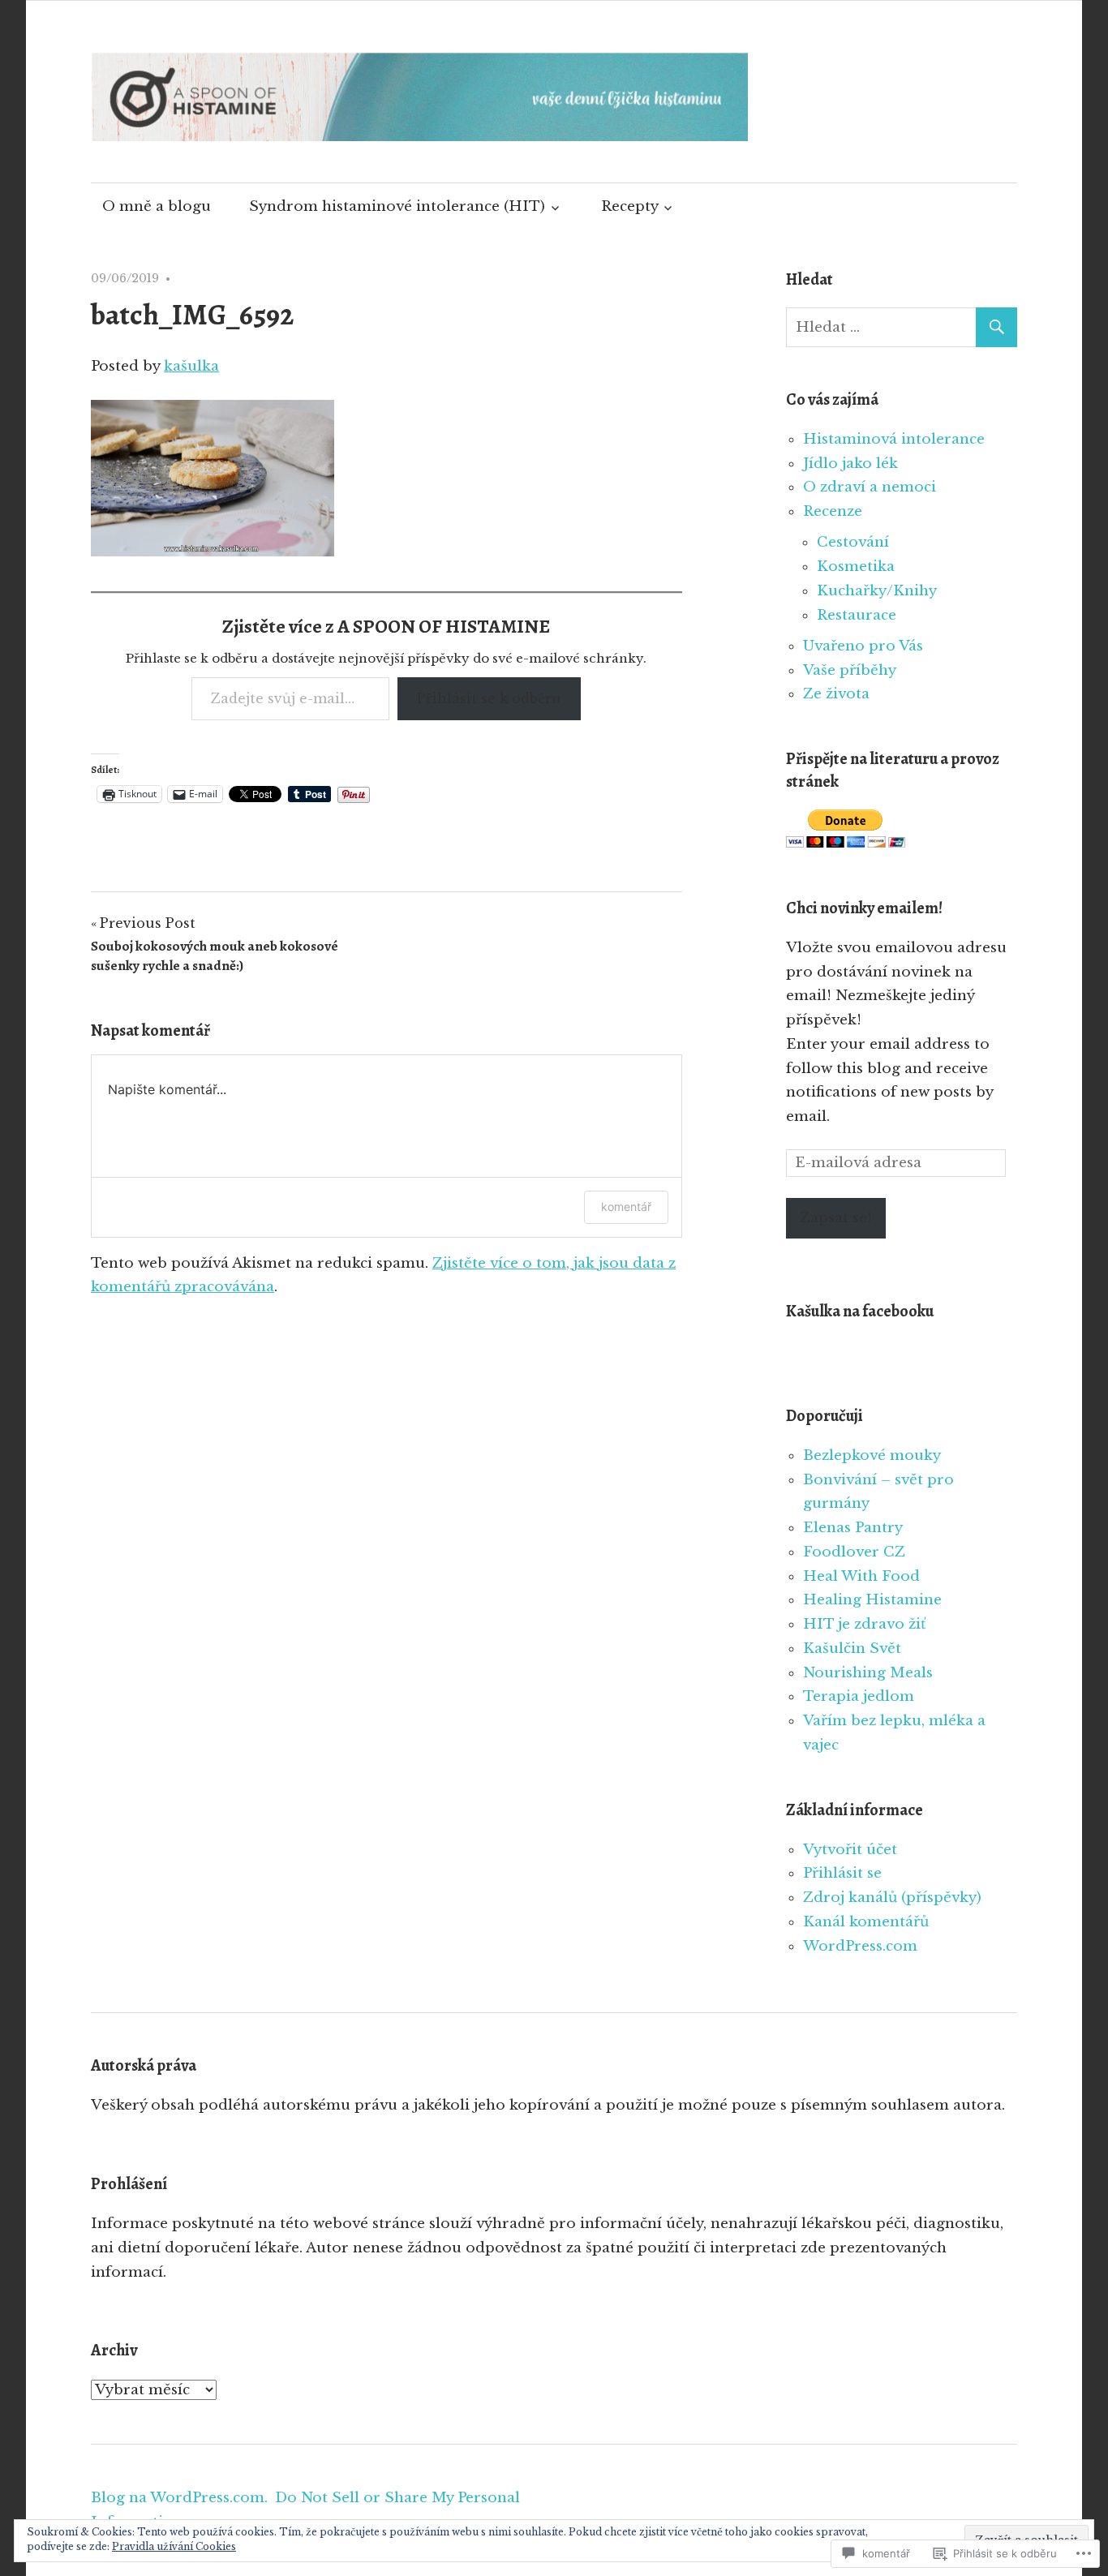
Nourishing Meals (868, 1673)
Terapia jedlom (859, 1696)
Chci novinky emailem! (864, 908)
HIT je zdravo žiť (864, 1624)
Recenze (833, 511)
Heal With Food (861, 1576)
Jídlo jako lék (850, 464)
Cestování (853, 542)
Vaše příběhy (850, 670)
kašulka (191, 366)
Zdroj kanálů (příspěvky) (892, 1898)
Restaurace (857, 615)
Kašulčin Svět (852, 1649)
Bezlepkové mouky (872, 1455)
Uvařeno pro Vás (863, 646)
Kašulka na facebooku (860, 1311)
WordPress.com (860, 1946)
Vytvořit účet (850, 1850)
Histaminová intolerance (894, 439)
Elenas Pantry (853, 1528)
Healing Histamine (872, 1600)
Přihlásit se (842, 1873)
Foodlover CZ (854, 1552)
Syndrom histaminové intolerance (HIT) (397, 206)
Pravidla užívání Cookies (174, 2546)
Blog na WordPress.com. (179, 2498)
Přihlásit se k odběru (489, 698)
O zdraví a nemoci (870, 487)
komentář (626, 1206)
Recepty (630, 206)
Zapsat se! (836, 1218)
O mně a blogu (157, 206)
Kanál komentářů (866, 1922)
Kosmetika (856, 567)
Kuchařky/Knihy (877, 591)
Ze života (836, 694)
